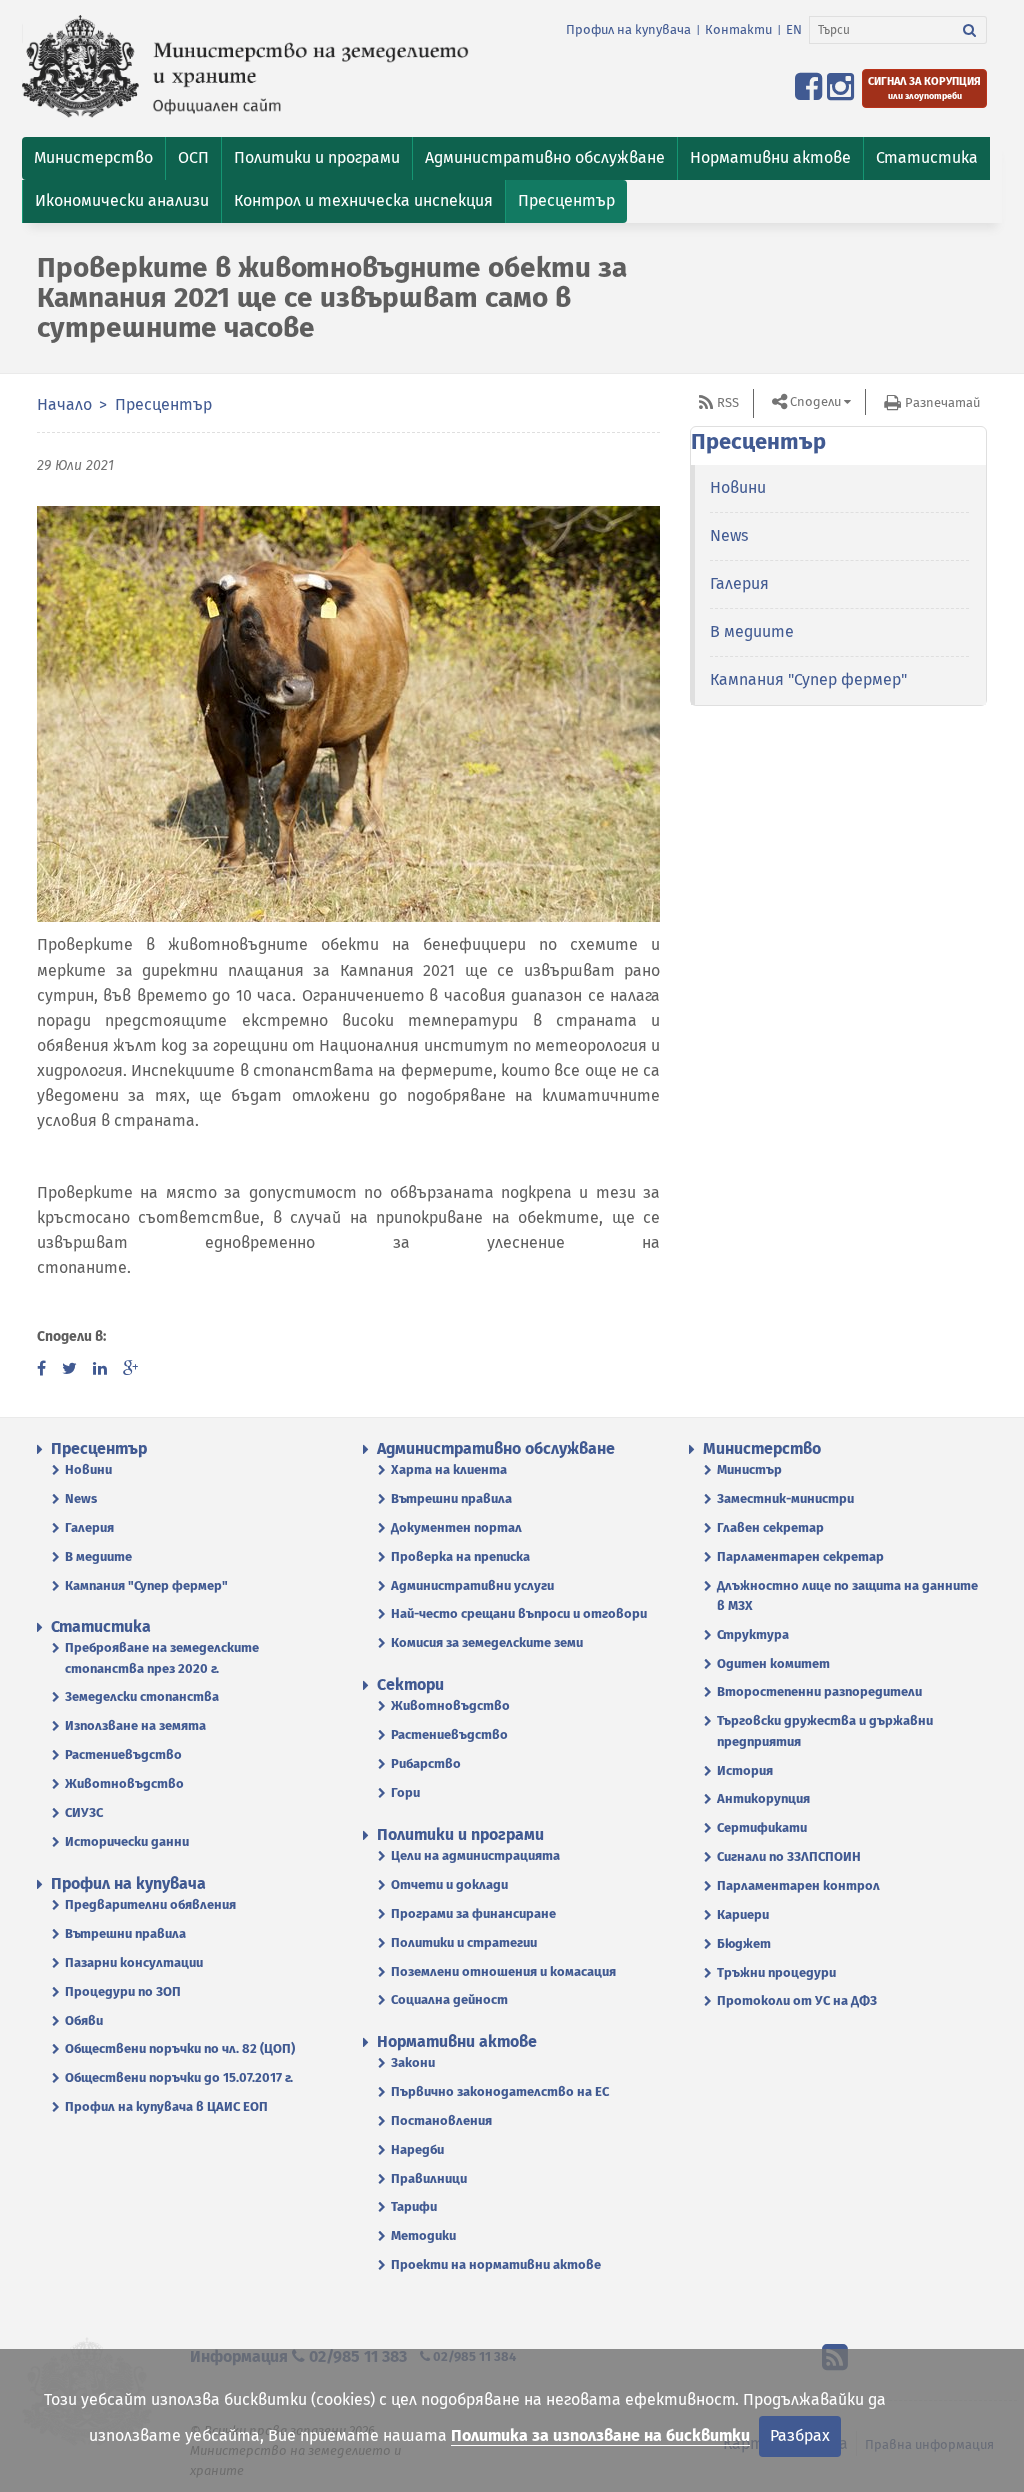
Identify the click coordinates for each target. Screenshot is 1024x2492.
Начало (64, 404)
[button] (93, 158)
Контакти (738, 29)
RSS (728, 402)
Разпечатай (942, 402)
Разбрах (800, 2435)
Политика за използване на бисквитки (600, 2435)
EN (794, 29)
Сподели (815, 401)
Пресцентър (163, 404)
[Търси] (970, 30)
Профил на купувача (628, 29)
